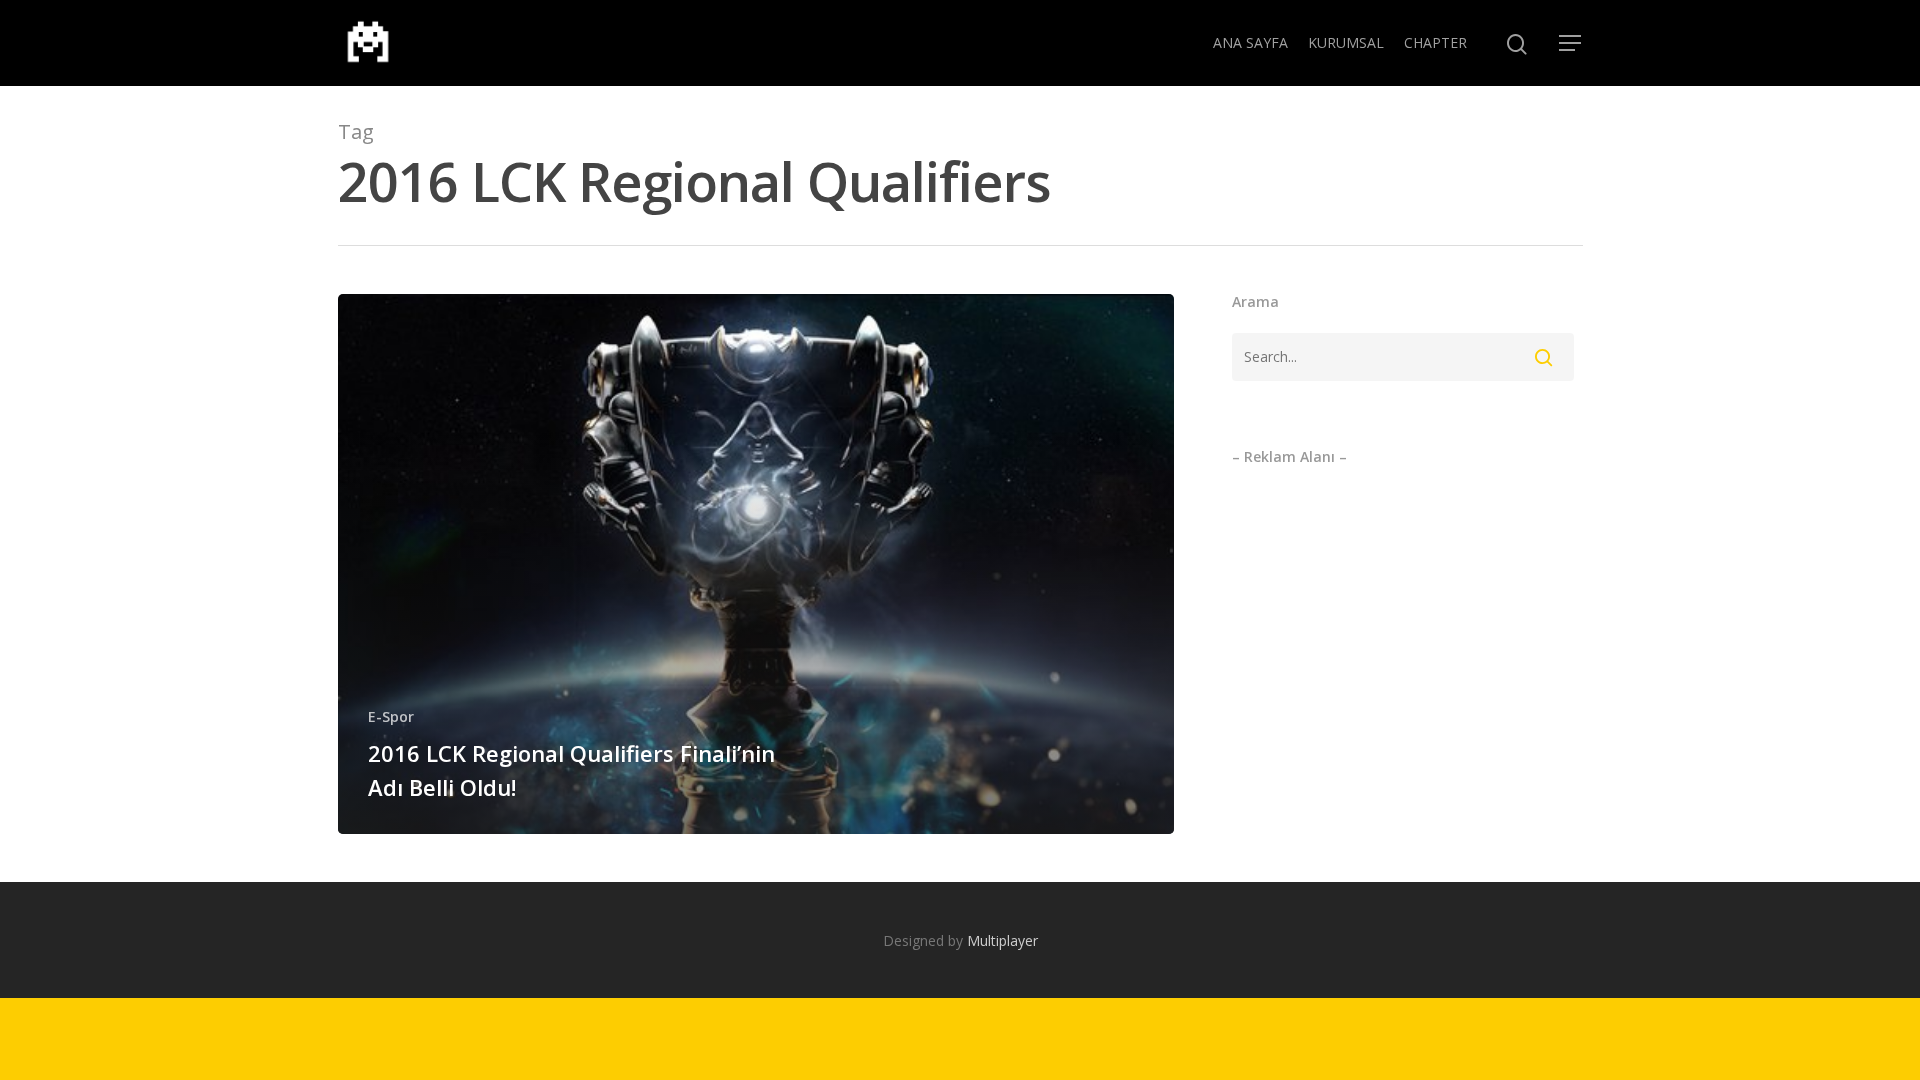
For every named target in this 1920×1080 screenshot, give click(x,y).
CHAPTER (1435, 42)
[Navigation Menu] (1571, 43)
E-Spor (391, 716)
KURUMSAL (1346, 42)
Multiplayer (1002, 940)
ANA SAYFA (1250, 42)
